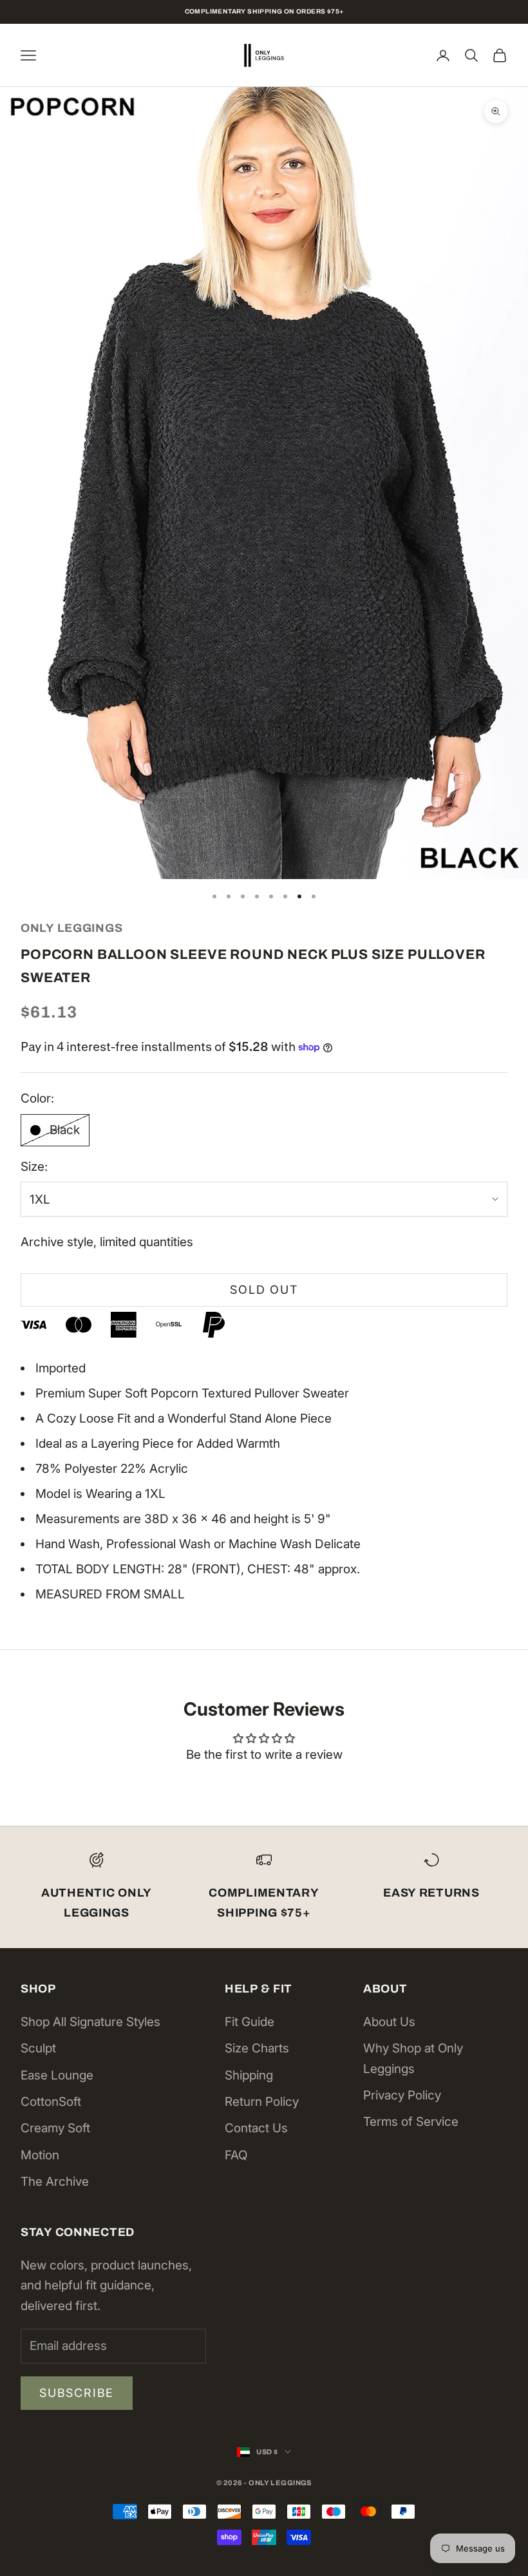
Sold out (264, 1290)
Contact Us (256, 2128)
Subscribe (77, 2393)
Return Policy (262, 2102)
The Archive (55, 2182)
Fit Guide (250, 2022)
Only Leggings (71, 928)
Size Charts (257, 2048)
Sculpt (38, 2048)
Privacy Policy (402, 2095)
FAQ (236, 2155)
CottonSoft (51, 2102)
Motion (40, 2155)
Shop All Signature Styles (90, 2022)
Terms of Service (411, 2122)
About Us (389, 2022)
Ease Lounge (57, 2075)
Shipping (249, 2075)
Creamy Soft (55, 2128)
